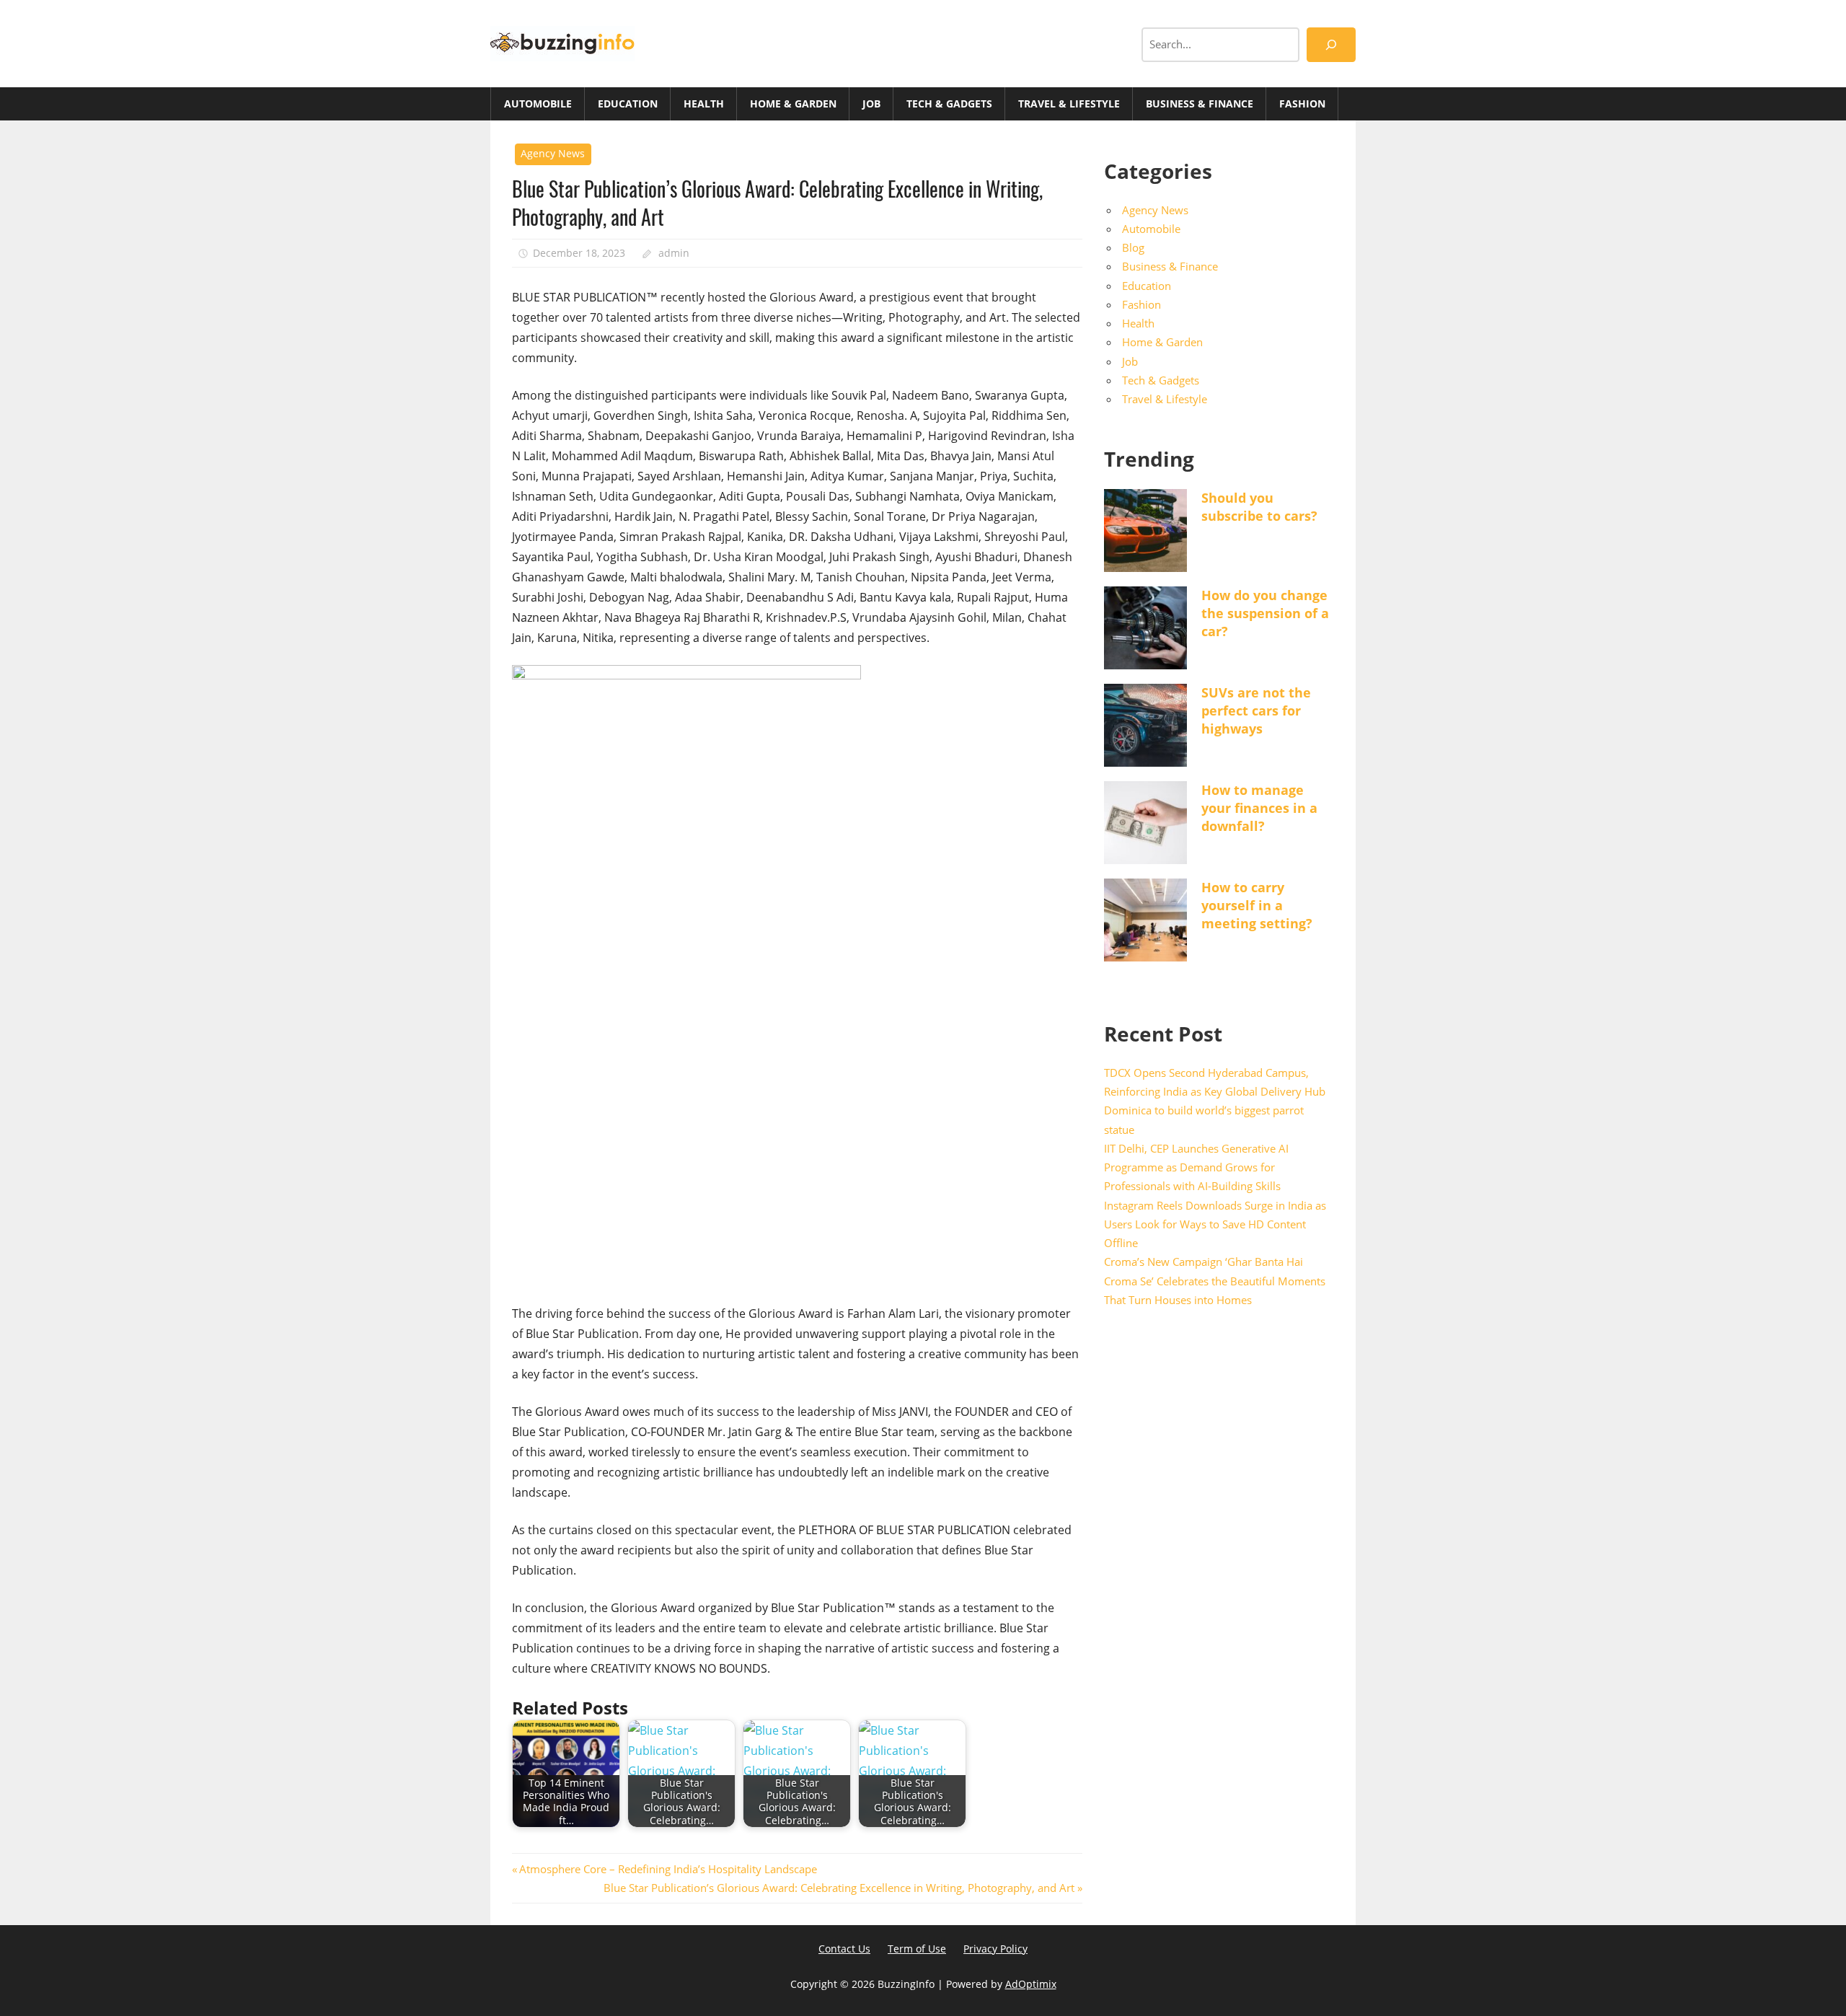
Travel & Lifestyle (1069, 104)
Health (704, 104)
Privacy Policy (995, 1949)
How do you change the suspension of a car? (1265, 613)
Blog (1133, 247)
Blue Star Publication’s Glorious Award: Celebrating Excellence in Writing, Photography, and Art (839, 1888)
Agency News (553, 153)
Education (628, 104)
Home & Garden (793, 104)
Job (871, 104)
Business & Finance (1200, 104)
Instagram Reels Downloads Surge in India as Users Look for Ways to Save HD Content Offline (1215, 1224)
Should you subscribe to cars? (1259, 507)
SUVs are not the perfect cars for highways (1256, 710)
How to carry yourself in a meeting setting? (1257, 905)
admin (674, 253)
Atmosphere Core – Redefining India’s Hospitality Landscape (668, 1869)
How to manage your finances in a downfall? (1259, 808)
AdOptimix (1031, 1984)
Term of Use (917, 1949)
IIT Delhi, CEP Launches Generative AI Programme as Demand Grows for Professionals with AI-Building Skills (1196, 1167)
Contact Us (844, 1949)
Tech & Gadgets (949, 104)
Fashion (1302, 104)
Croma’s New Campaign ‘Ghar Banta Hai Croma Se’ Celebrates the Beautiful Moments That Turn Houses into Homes (1215, 1281)
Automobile (538, 104)
